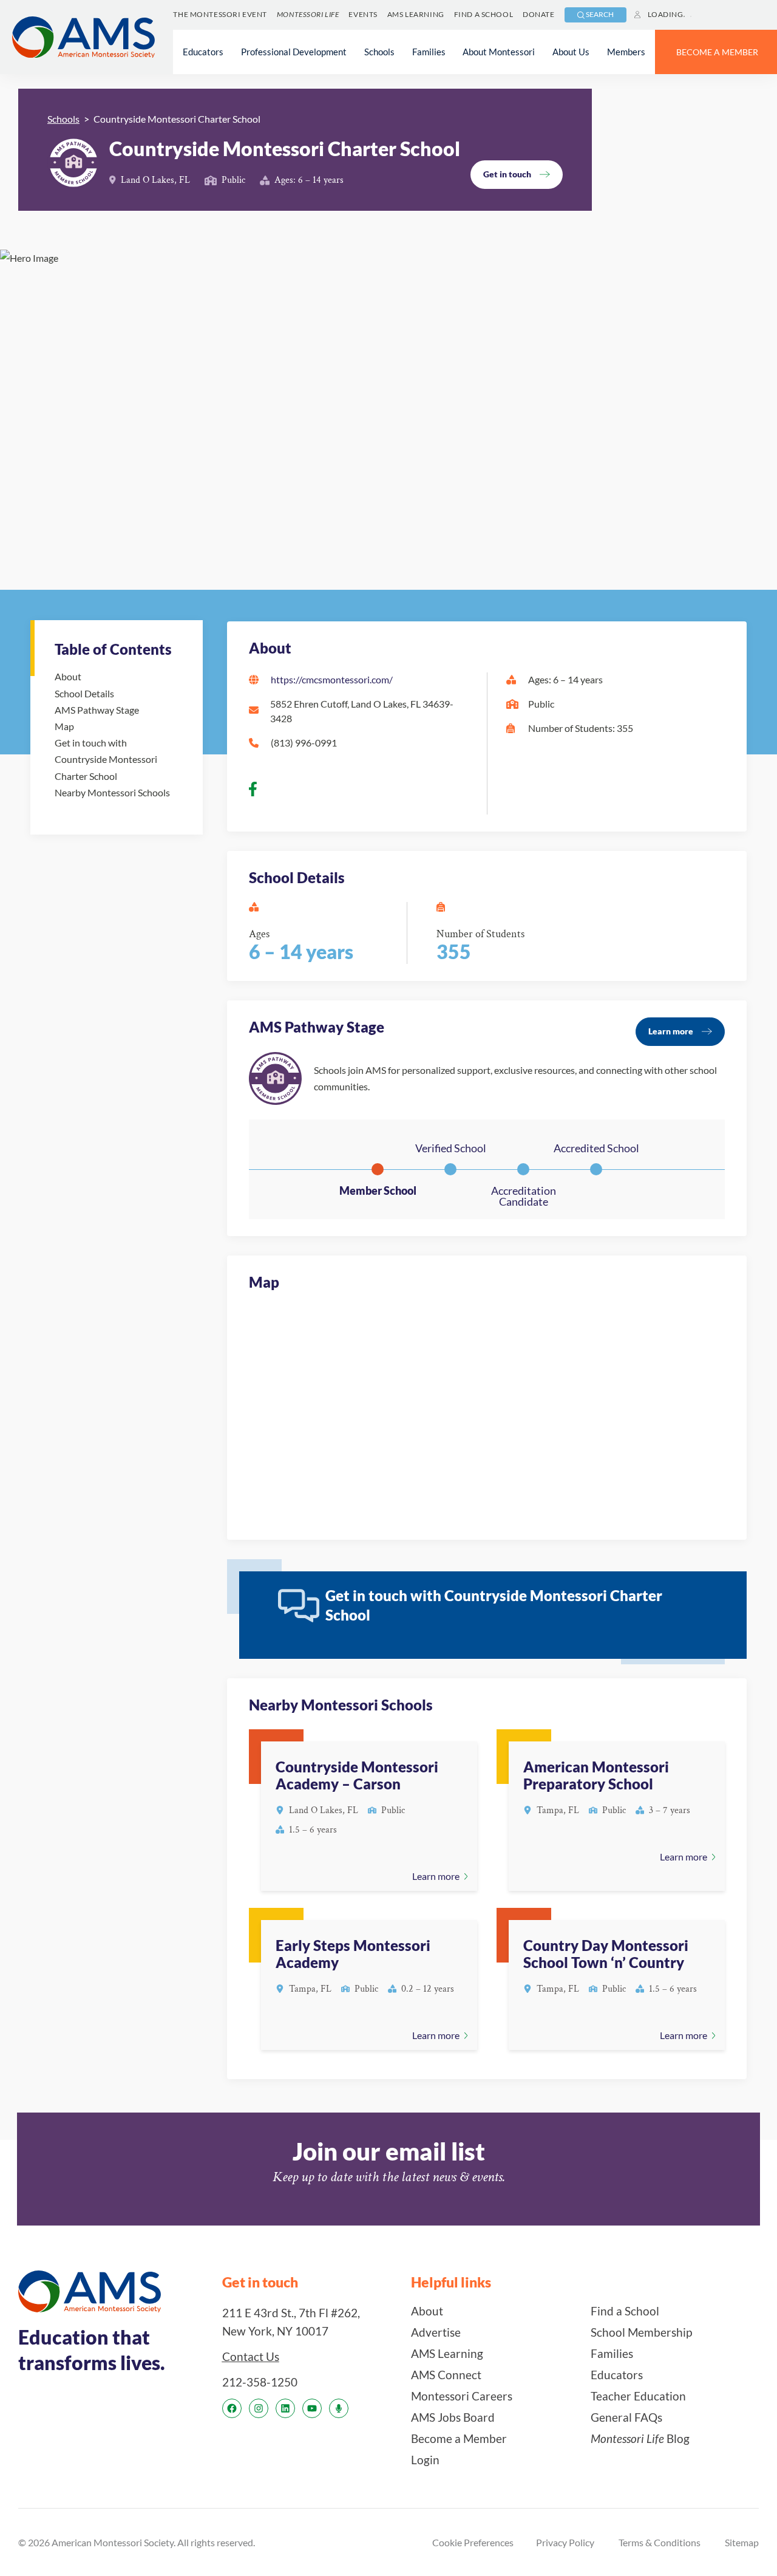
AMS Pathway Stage (97, 710)
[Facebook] (232, 2408)
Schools (63, 119)
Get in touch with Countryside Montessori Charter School (106, 759)
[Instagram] (259, 2408)
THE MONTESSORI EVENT (220, 14)
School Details (84, 693)
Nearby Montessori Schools (112, 792)
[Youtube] (312, 2408)
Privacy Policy (565, 2542)
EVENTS (363, 14)
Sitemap (742, 2542)
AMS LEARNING (416, 14)
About (68, 676)
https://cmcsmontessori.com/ (332, 679)
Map (64, 726)
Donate (538, 14)
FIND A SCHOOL (484, 14)
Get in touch (507, 174)
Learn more (671, 1031)
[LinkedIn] (285, 2408)
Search (600, 14)
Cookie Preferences (473, 2542)
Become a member (717, 52)
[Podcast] (339, 2408)
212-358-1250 (260, 2382)
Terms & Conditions (660, 2542)
